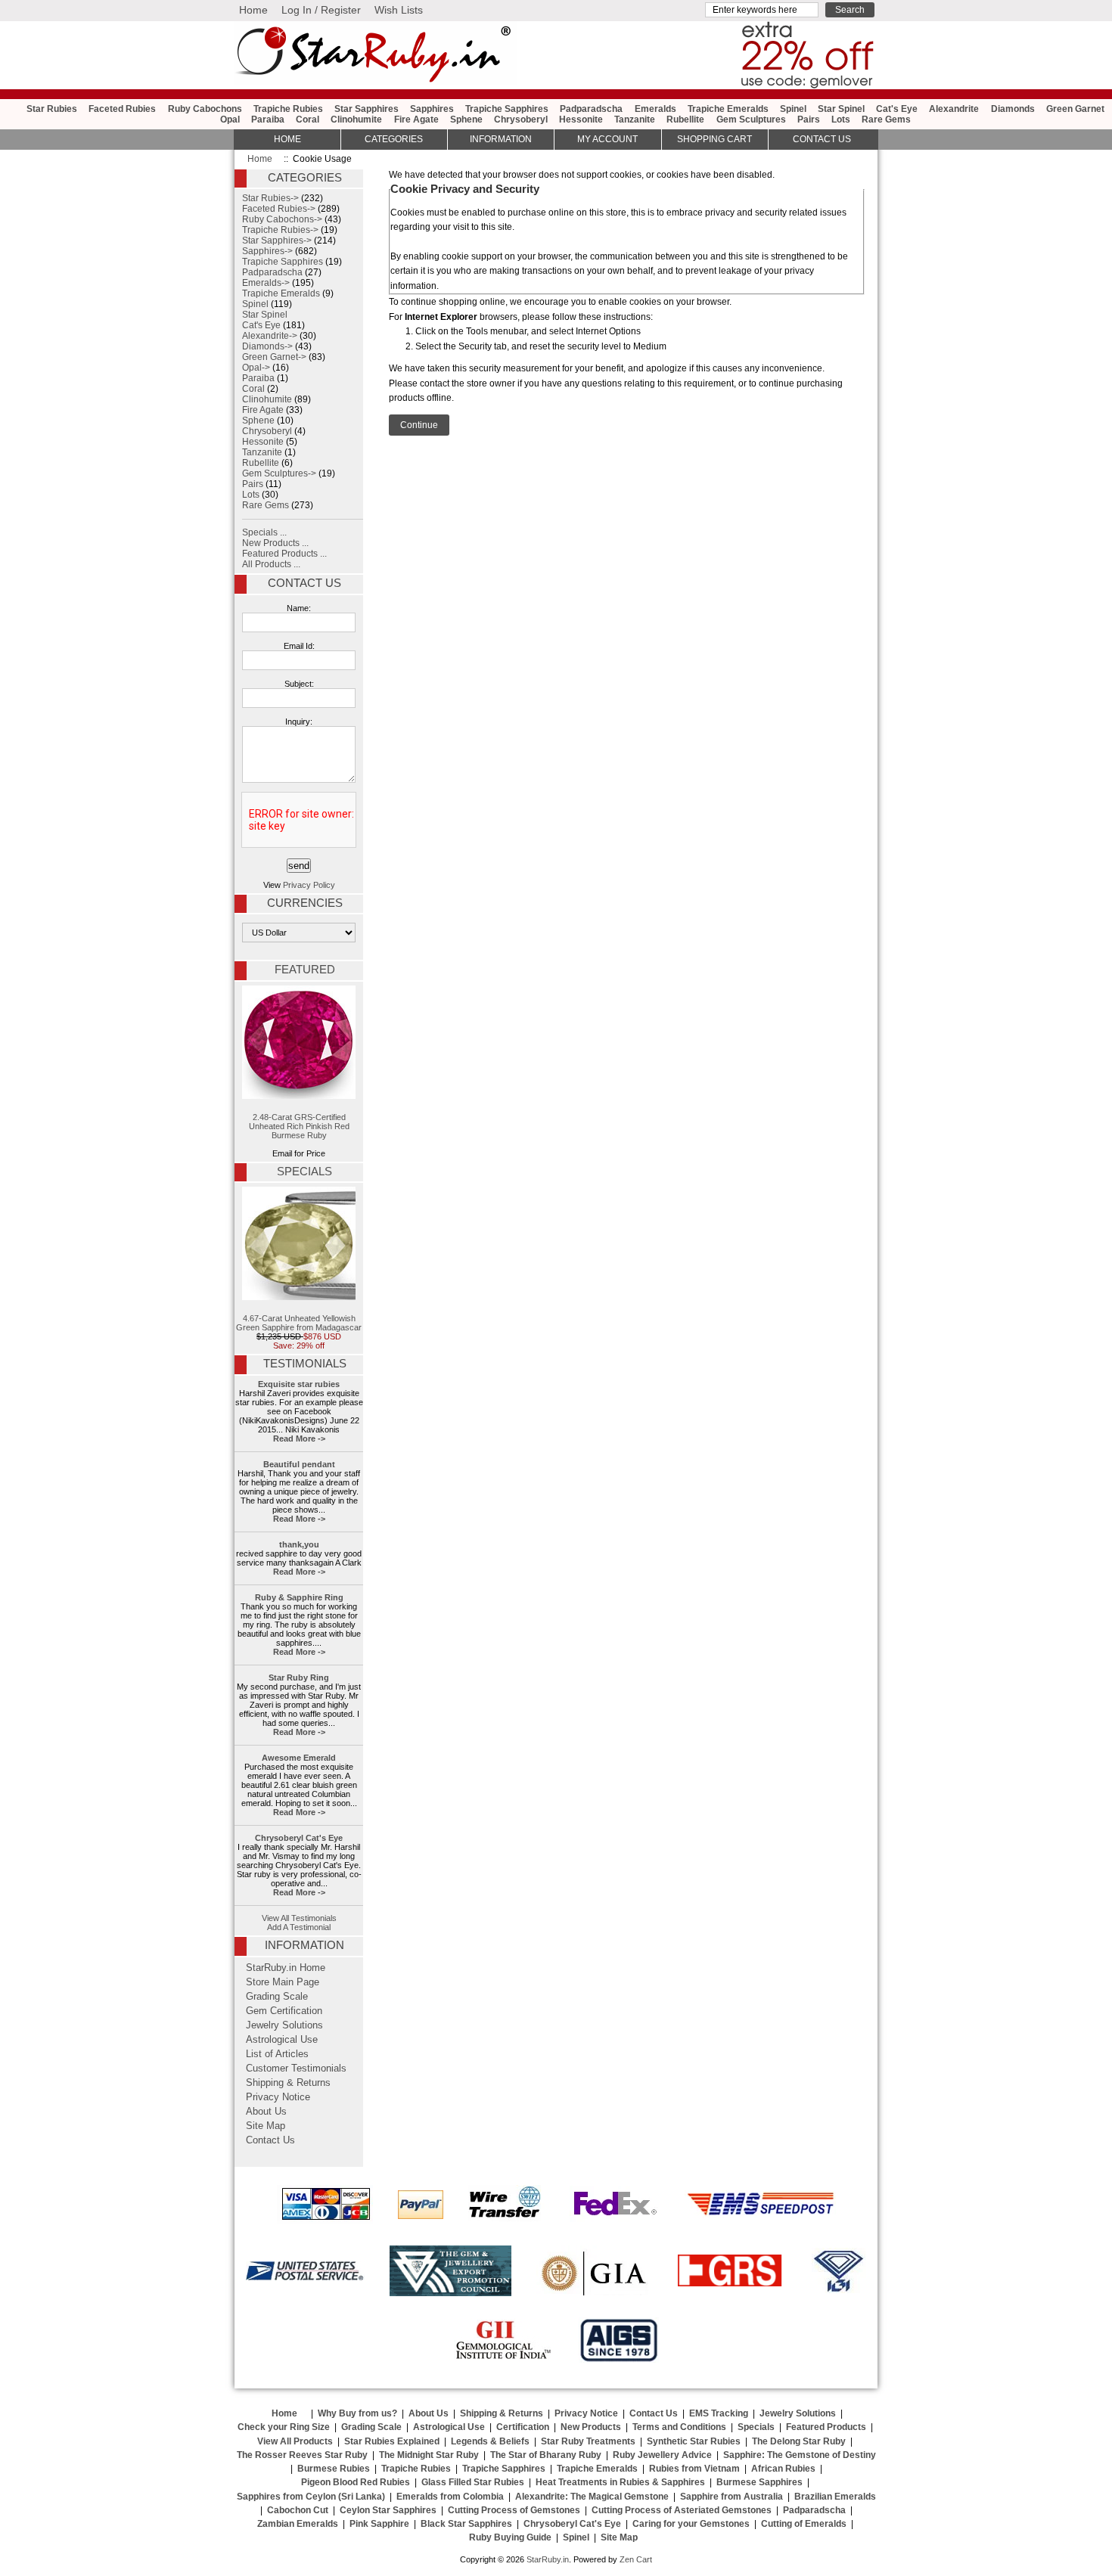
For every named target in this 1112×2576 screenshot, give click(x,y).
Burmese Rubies (334, 2469)
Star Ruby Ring (299, 1678)
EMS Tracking (719, 2413)
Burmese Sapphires (759, 2482)
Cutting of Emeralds (804, 2524)
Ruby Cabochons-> (282, 219)
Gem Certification (284, 2011)
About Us (266, 2112)
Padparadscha (591, 109)
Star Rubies (52, 109)
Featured (305, 970)
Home (253, 10)
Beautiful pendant (299, 1464)
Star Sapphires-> (277, 241)
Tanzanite (635, 119)
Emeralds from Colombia (450, 2497)
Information (501, 139)
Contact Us (304, 583)
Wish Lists (399, 10)
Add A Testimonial (299, 1927)
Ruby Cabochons (205, 109)
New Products (591, 2427)
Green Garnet (1075, 109)
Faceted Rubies (122, 109)
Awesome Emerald (299, 1758)
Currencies (305, 903)
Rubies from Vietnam (694, 2469)
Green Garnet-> (274, 357)
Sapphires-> (267, 251)
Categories (394, 139)
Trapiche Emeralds (728, 109)
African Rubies (783, 2469)
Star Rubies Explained (392, 2441)
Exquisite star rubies (299, 1384)
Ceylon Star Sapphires (388, 2510)
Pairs (809, 119)
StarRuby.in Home (286, 1968)
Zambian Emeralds (298, 2524)
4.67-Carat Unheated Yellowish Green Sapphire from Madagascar (299, 1323)
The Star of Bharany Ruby (546, 2455)
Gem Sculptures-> (279, 473)
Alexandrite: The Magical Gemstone (592, 2497)
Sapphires (432, 109)
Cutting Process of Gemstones (514, 2510)
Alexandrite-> (270, 336)
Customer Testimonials (296, 2069)
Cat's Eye (897, 109)
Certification (523, 2427)
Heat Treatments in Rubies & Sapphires (620, 2482)
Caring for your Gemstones (691, 2524)
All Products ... (271, 564)
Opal (230, 119)
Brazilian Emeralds (835, 2497)
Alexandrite (954, 109)
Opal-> (256, 368)
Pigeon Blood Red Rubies (356, 2482)
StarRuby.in (548, 2559)
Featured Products (826, 2427)
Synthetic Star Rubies (694, 2441)
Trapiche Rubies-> (280, 230)
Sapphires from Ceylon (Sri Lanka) (311, 2497)
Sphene (466, 119)
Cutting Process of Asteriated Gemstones (682, 2510)
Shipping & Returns (288, 2083)
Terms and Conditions (679, 2427)
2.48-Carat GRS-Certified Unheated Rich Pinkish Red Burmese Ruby (299, 1126)
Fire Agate (416, 119)
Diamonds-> (267, 346)
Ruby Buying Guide (510, 2537)
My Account (607, 139)
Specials (304, 1172)
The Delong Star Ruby (799, 2441)
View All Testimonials (299, 1918)
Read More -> (299, 1439)
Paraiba (268, 119)
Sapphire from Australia (731, 2497)
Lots (841, 119)
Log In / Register (321, 10)
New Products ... (275, 543)
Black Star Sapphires (466, 2524)
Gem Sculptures (751, 119)
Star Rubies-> (270, 198)
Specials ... (264, 532)
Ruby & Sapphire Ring (299, 1597)
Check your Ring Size (284, 2427)
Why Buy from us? (357, 2413)
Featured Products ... (284, 554)
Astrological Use (282, 2040)
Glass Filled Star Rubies (473, 2482)
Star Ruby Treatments (588, 2441)
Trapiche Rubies (288, 109)
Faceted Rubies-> (279, 209)
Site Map (266, 2126)
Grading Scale (277, 1997)
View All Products (295, 2441)
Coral (308, 119)
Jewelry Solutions (284, 2025)
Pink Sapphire (379, 2524)
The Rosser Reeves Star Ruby (302, 2455)
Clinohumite (356, 119)
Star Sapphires (367, 109)
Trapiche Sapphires (507, 109)
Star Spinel (841, 109)
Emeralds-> (266, 283)
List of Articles (277, 2054)
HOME (287, 139)
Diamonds (1013, 109)
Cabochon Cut (298, 2510)
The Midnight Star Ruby (429, 2455)
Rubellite (685, 119)
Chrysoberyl (521, 119)
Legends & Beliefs (490, 2441)
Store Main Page (283, 1982)
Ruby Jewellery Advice (662, 2455)
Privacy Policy (309, 885)
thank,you (299, 1544)
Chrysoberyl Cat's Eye (299, 1838)
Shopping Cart (714, 139)
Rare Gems (886, 119)
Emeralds (655, 109)
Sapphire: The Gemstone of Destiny (800, 2455)
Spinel (793, 109)
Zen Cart (636, 2559)
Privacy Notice (278, 2097)
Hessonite (581, 119)
